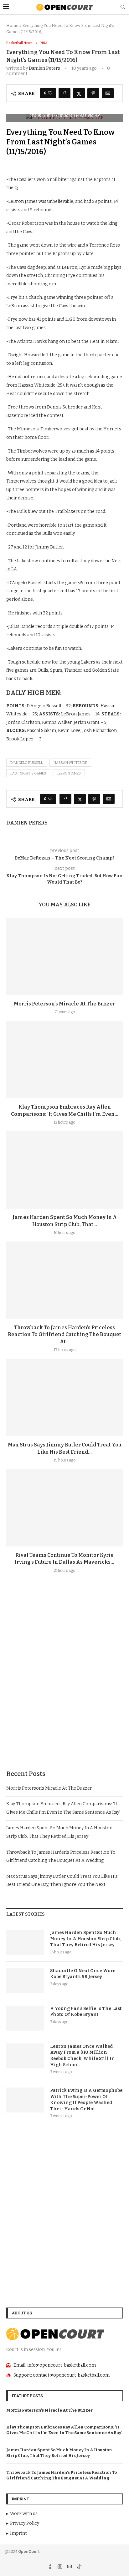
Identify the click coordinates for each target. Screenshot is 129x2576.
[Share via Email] (108, 93)
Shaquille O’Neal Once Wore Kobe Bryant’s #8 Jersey (83, 1974)
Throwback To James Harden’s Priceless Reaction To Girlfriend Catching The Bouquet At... (64, 1335)
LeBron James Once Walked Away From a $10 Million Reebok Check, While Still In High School (83, 2056)
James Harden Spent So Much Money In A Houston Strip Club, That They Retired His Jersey (85, 1939)
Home (12, 25)
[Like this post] (50, 93)
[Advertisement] (64, 1686)
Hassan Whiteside (70, 763)
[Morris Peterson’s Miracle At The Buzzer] (64, 956)
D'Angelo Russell (27, 763)
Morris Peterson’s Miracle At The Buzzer (64, 1004)
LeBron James (69, 773)
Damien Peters (44, 68)
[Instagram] (60, 2567)
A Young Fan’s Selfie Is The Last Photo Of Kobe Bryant (86, 2012)
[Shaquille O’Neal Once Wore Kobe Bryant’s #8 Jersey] (25, 1980)
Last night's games (28, 773)
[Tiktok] (79, 2567)
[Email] (70, 2567)
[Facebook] (51, 2567)
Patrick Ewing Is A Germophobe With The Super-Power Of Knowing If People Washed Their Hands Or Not (86, 2100)
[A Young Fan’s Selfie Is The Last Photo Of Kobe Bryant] (25, 2018)
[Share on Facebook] (64, 93)
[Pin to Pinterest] (93, 93)
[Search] (123, 7)
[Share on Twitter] (79, 93)
